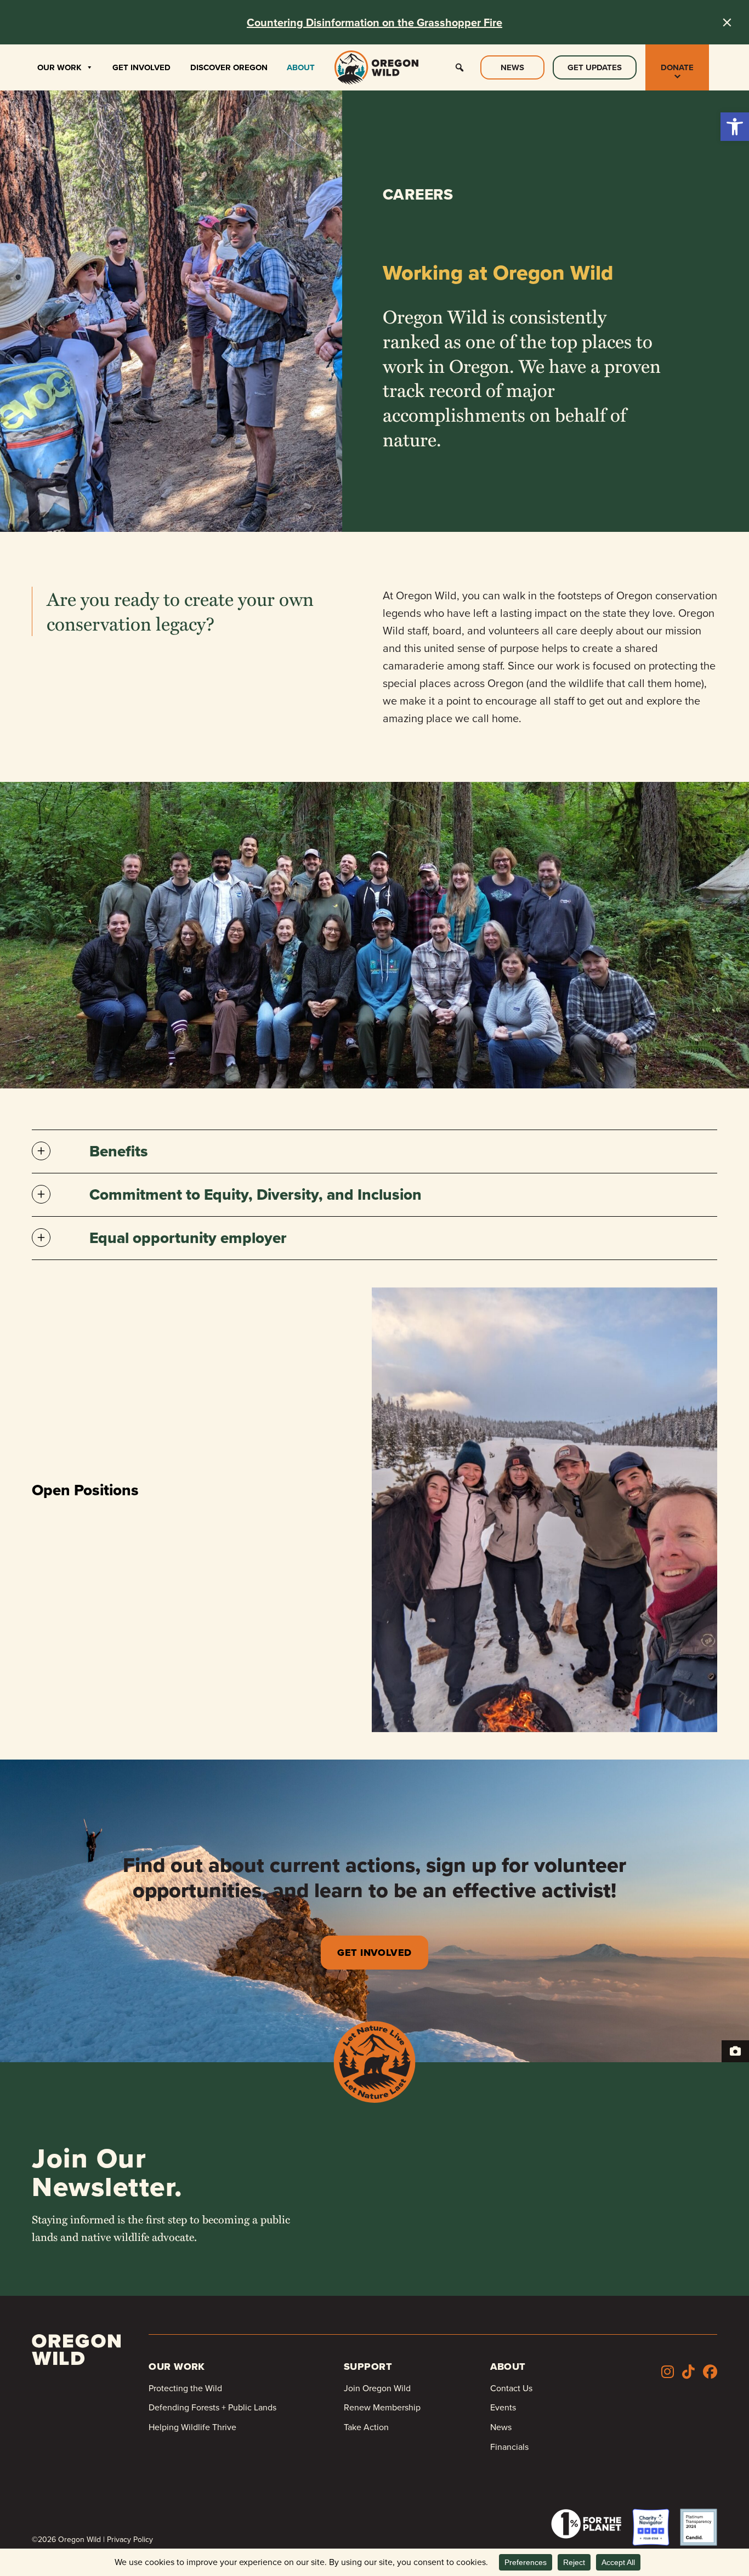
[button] (735, 127)
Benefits (119, 1151)
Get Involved (141, 67)
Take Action (366, 2427)
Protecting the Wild (185, 2388)
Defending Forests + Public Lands (212, 2407)
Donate (677, 67)
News (512, 67)
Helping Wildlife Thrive (192, 2427)
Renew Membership (382, 2407)
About (301, 67)
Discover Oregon (229, 67)
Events (503, 2407)
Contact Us (511, 2388)
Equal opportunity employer (188, 1238)
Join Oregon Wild (377, 2388)
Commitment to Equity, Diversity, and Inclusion (256, 1195)
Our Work (59, 67)
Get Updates (595, 67)
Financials (509, 2447)
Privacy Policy (130, 2540)
